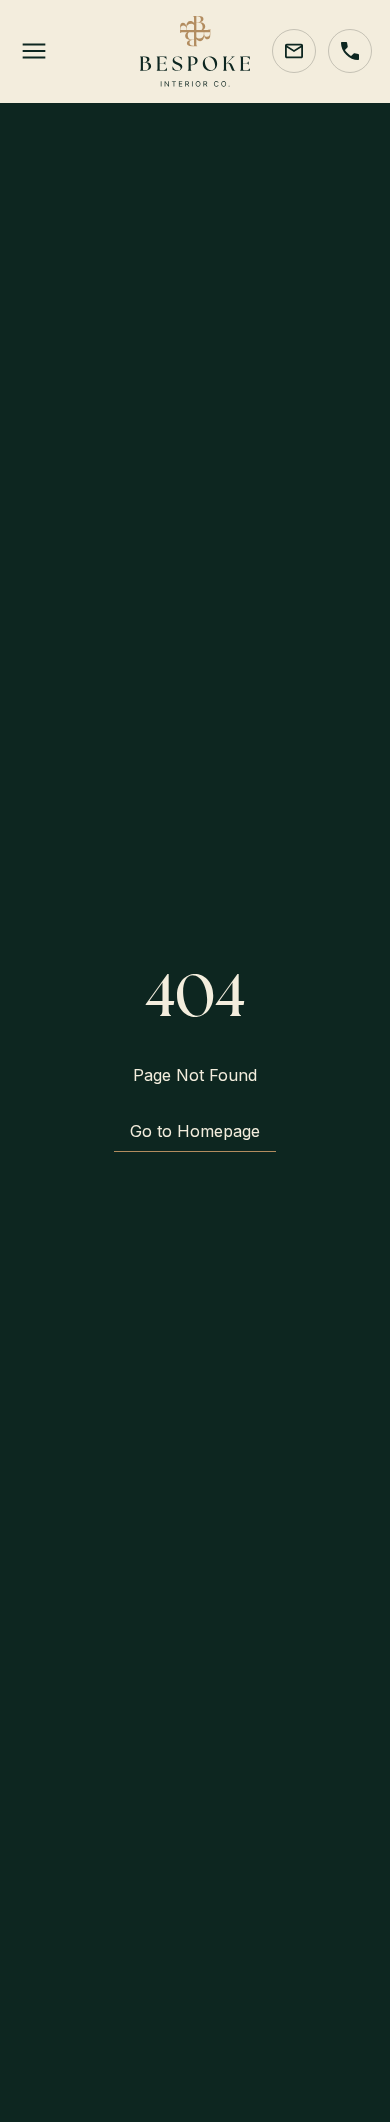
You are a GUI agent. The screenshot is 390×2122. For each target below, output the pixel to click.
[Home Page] (195, 51)
